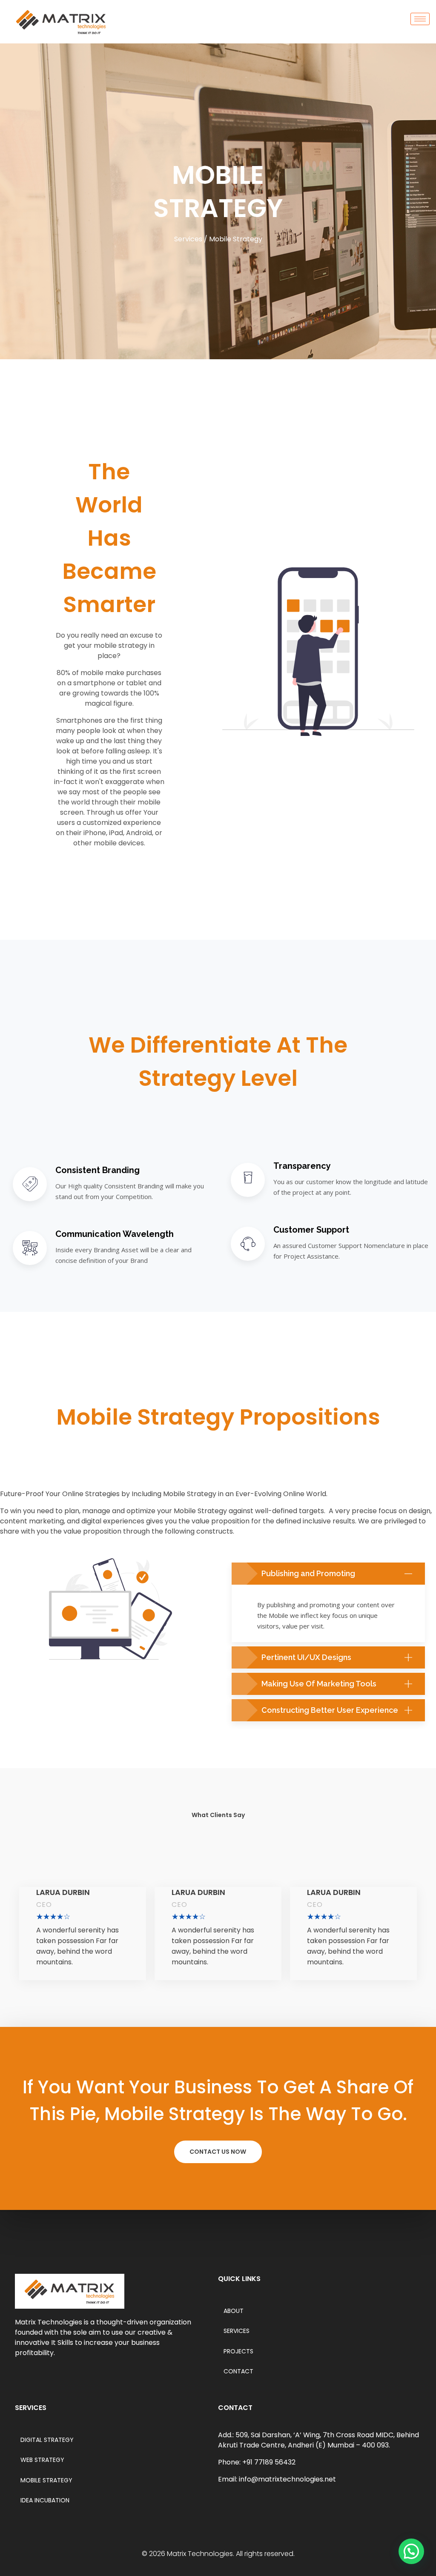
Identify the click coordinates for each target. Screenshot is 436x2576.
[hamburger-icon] (420, 19)
